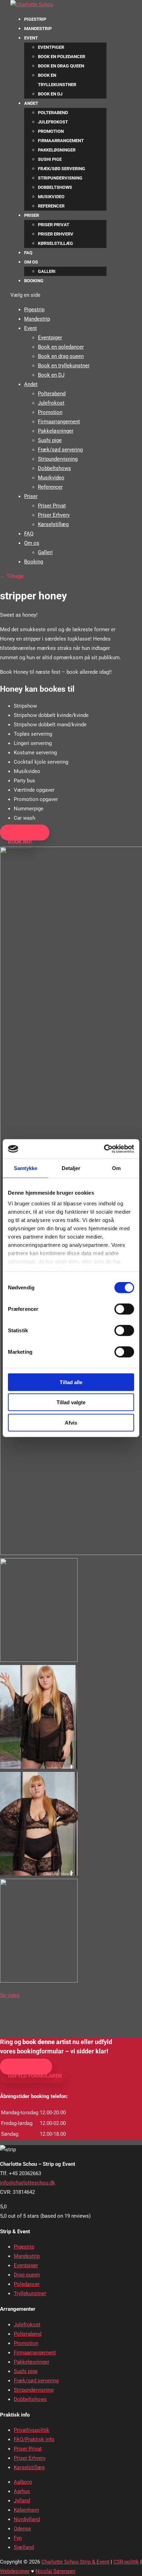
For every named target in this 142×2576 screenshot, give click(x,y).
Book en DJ (50, 94)
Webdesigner (15, 2571)
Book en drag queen (61, 66)
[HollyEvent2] (39, 1874)
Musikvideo (51, 197)
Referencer (51, 206)
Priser (32, 215)
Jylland (22, 2501)
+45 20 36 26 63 (28, 2067)
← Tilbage (12, 576)
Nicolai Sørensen (55, 2571)
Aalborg (23, 2482)
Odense (22, 2529)
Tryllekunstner (30, 2293)
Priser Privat (54, 225)
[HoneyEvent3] (39, 1767)
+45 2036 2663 (27, 832)
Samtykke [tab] (26, 1168)
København (26, 2510)
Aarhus (22, 2491)
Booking (34, 281)
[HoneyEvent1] (39, 1981)
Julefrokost (53, 122)
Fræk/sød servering (62, 169)
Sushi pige (50, 159)
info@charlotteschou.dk (28, 2183)
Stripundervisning (60, 178)
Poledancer (27, 2284)
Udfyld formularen (35, 2076)
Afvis (71, 1422)
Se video (10, 1995)
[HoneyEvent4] (39, 1660)
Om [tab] (116, 1168)
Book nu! (20, 842)
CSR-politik (126, 2562)
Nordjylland (27, 2519)
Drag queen (27, 2275)
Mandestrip (38, 29)
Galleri (47, 271)
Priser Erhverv (56, 234)
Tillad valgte (71, 1402)
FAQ (28, 253)
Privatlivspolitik (32, 2430)
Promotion (51, 131)
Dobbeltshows (55, 187)
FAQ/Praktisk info (34, 2439)
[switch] (124, 1309)
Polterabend (53, 113)
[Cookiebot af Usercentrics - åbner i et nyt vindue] (104, 1149)
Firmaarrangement (61, 141)
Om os (31, 262)
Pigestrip (35, 19)
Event (31, 38)
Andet (31, 103)
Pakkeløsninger (57, 150)
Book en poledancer (62, 57)
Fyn (18, 2538)
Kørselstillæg (55, 243)
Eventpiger (51, 47)
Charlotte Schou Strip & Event (75, 2562)
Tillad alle (71, 1382)
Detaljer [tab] (71, 1168)
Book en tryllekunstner (64, 366)
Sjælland (24, 2547)
